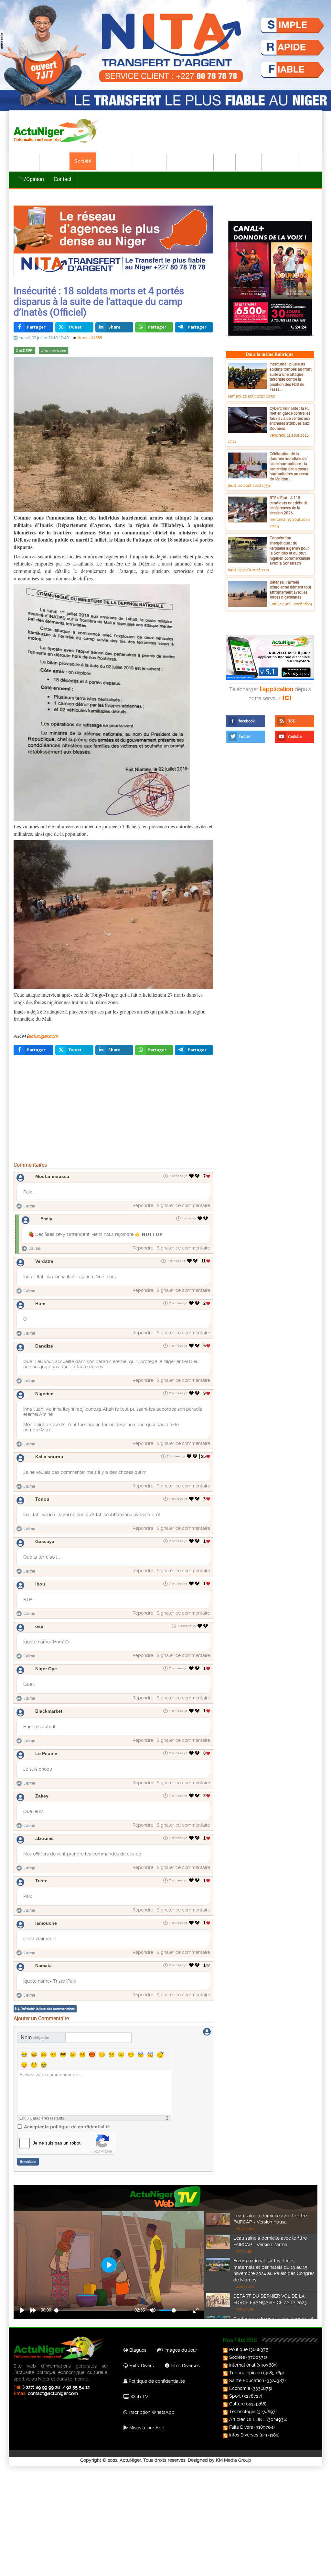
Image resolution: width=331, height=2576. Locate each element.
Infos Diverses (185, 2366)
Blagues (137, 2350)
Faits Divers (241, 2427)
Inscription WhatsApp (151, 2412)
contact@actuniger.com (53, 2393)
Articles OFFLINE (247, 2419)
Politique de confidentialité (156, 2381)
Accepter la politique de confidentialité (67, 2127)
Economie (151, 161)
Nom (35, 2038)
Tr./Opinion (31, 179)
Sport (225, 161)
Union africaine (53, 351)
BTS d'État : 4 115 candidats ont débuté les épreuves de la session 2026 (288, 505)
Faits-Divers (141, 2366)
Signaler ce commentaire (183, 1205)
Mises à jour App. (147, 2428)
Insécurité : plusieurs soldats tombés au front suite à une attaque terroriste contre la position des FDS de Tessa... (291, 376)
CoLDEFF (24, 351)
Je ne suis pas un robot (57, 2143)
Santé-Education (190, 161)
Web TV (139, 2397)
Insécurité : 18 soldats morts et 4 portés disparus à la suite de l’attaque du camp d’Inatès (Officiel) (99, 301)
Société (83, 161)
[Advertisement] (113, 1110)
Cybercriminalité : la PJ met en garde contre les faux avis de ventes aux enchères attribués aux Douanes (290, 418)
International (115, 161)
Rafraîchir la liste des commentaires (48, 2009)
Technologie (281, 161)
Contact (63, 179)
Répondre (143, 1205)
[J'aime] (192, 1176)
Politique (55, 161)
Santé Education (247, 2380)
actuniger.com (43, 1036)
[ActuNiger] (59, 131)
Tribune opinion (246, 2373)
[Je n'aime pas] (198, 1176)
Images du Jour (180, 2350)
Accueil (27, 161)
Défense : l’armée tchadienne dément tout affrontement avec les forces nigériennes (290, 590)
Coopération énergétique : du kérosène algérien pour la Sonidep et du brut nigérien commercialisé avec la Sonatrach (290, 550)
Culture (249, 161)
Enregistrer (28, 2162)
